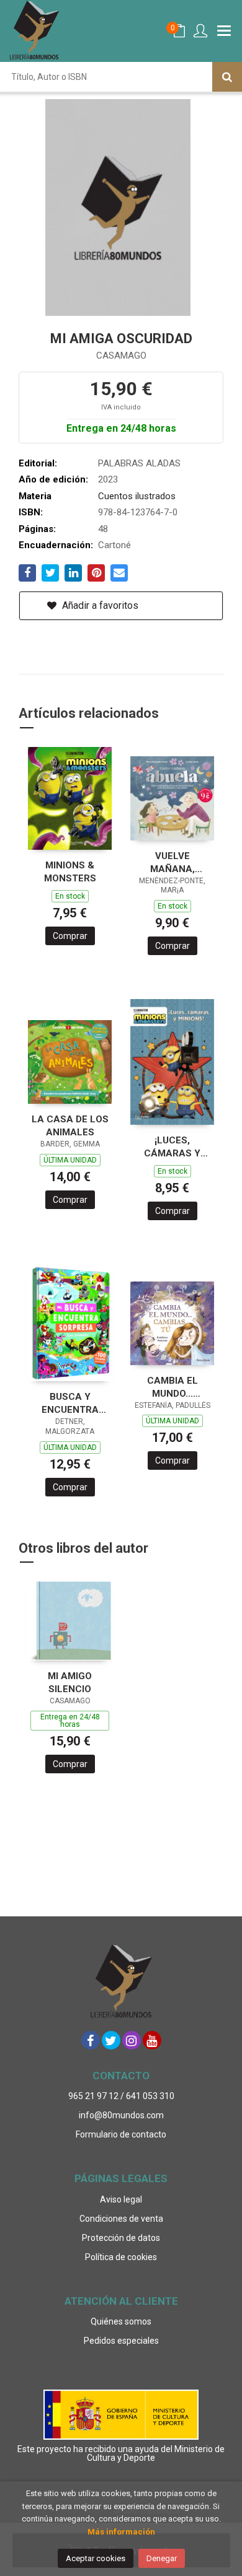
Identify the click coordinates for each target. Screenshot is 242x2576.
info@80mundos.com (121, 2115)
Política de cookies (121, 2257)
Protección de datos (121, 2238)
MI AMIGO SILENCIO (70, 1683)
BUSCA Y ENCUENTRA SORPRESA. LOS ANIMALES (70, 1403)
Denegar (162, 2558)
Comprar (70, 936)
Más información (121, 2532)
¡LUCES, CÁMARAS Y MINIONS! (172, 1147)
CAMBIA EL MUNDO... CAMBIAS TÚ (173, 1387)
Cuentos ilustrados (137, 496)
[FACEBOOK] (91, 2040)
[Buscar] (227, 77)
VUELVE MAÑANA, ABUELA (173, 862)
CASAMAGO (121, 356)
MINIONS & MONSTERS (70, 872)
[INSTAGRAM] (132, 2040)
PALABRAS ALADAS (139, 463)
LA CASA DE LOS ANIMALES (70, 1126)
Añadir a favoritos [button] (99, 605)
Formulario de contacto (121, 2134)
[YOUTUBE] (152, 2040)
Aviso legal (121, 2199)
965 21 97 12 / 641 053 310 (121, 2096)
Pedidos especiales (121, 2341)
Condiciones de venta (121, 2219)
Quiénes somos (121, 2321)
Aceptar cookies (96, 2558)
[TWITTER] (111, 2040)
